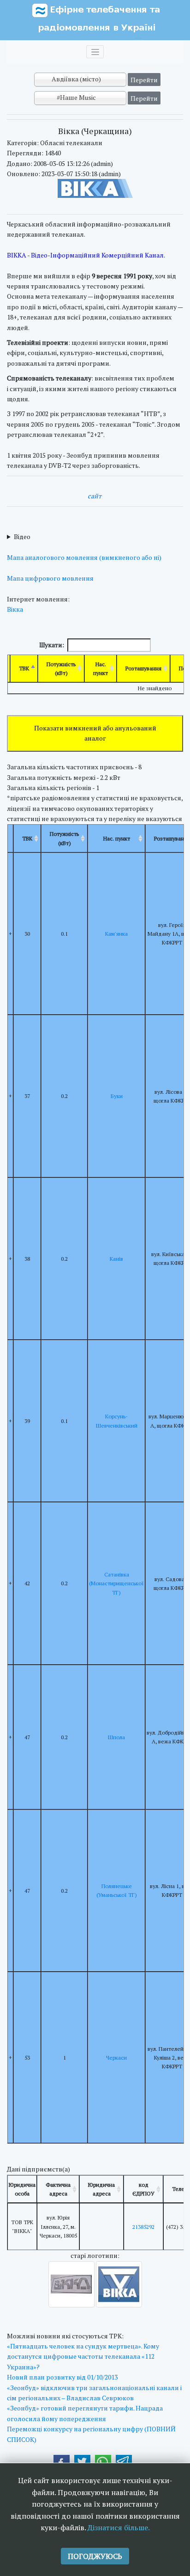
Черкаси (116, 2058)
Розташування (143, 668)
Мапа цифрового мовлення (50, 578)
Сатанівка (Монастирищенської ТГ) (116, 1583)
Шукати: (52, 645)
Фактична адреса (58, 2189)
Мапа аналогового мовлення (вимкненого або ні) (84, 557)
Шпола (116, 1737)
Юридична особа (22, 2189)
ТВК (24, 668)
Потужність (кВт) (61, 669)
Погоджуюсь (95, 2556)
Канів (116, 1259)
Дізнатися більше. (119, 2527)
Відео (22, 537)
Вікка (15, 609)
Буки (117, 1096)
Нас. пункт (101, 669)
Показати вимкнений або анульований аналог (95, 733)
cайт (95, 496)
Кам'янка (116, 934)
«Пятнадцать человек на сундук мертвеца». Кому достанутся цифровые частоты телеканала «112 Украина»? (83, 2356)
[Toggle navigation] (95, 52)
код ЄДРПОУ (143, 2189)
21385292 (143, 2227)
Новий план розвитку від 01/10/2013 (62, 2377)
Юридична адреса (101, 2189)
